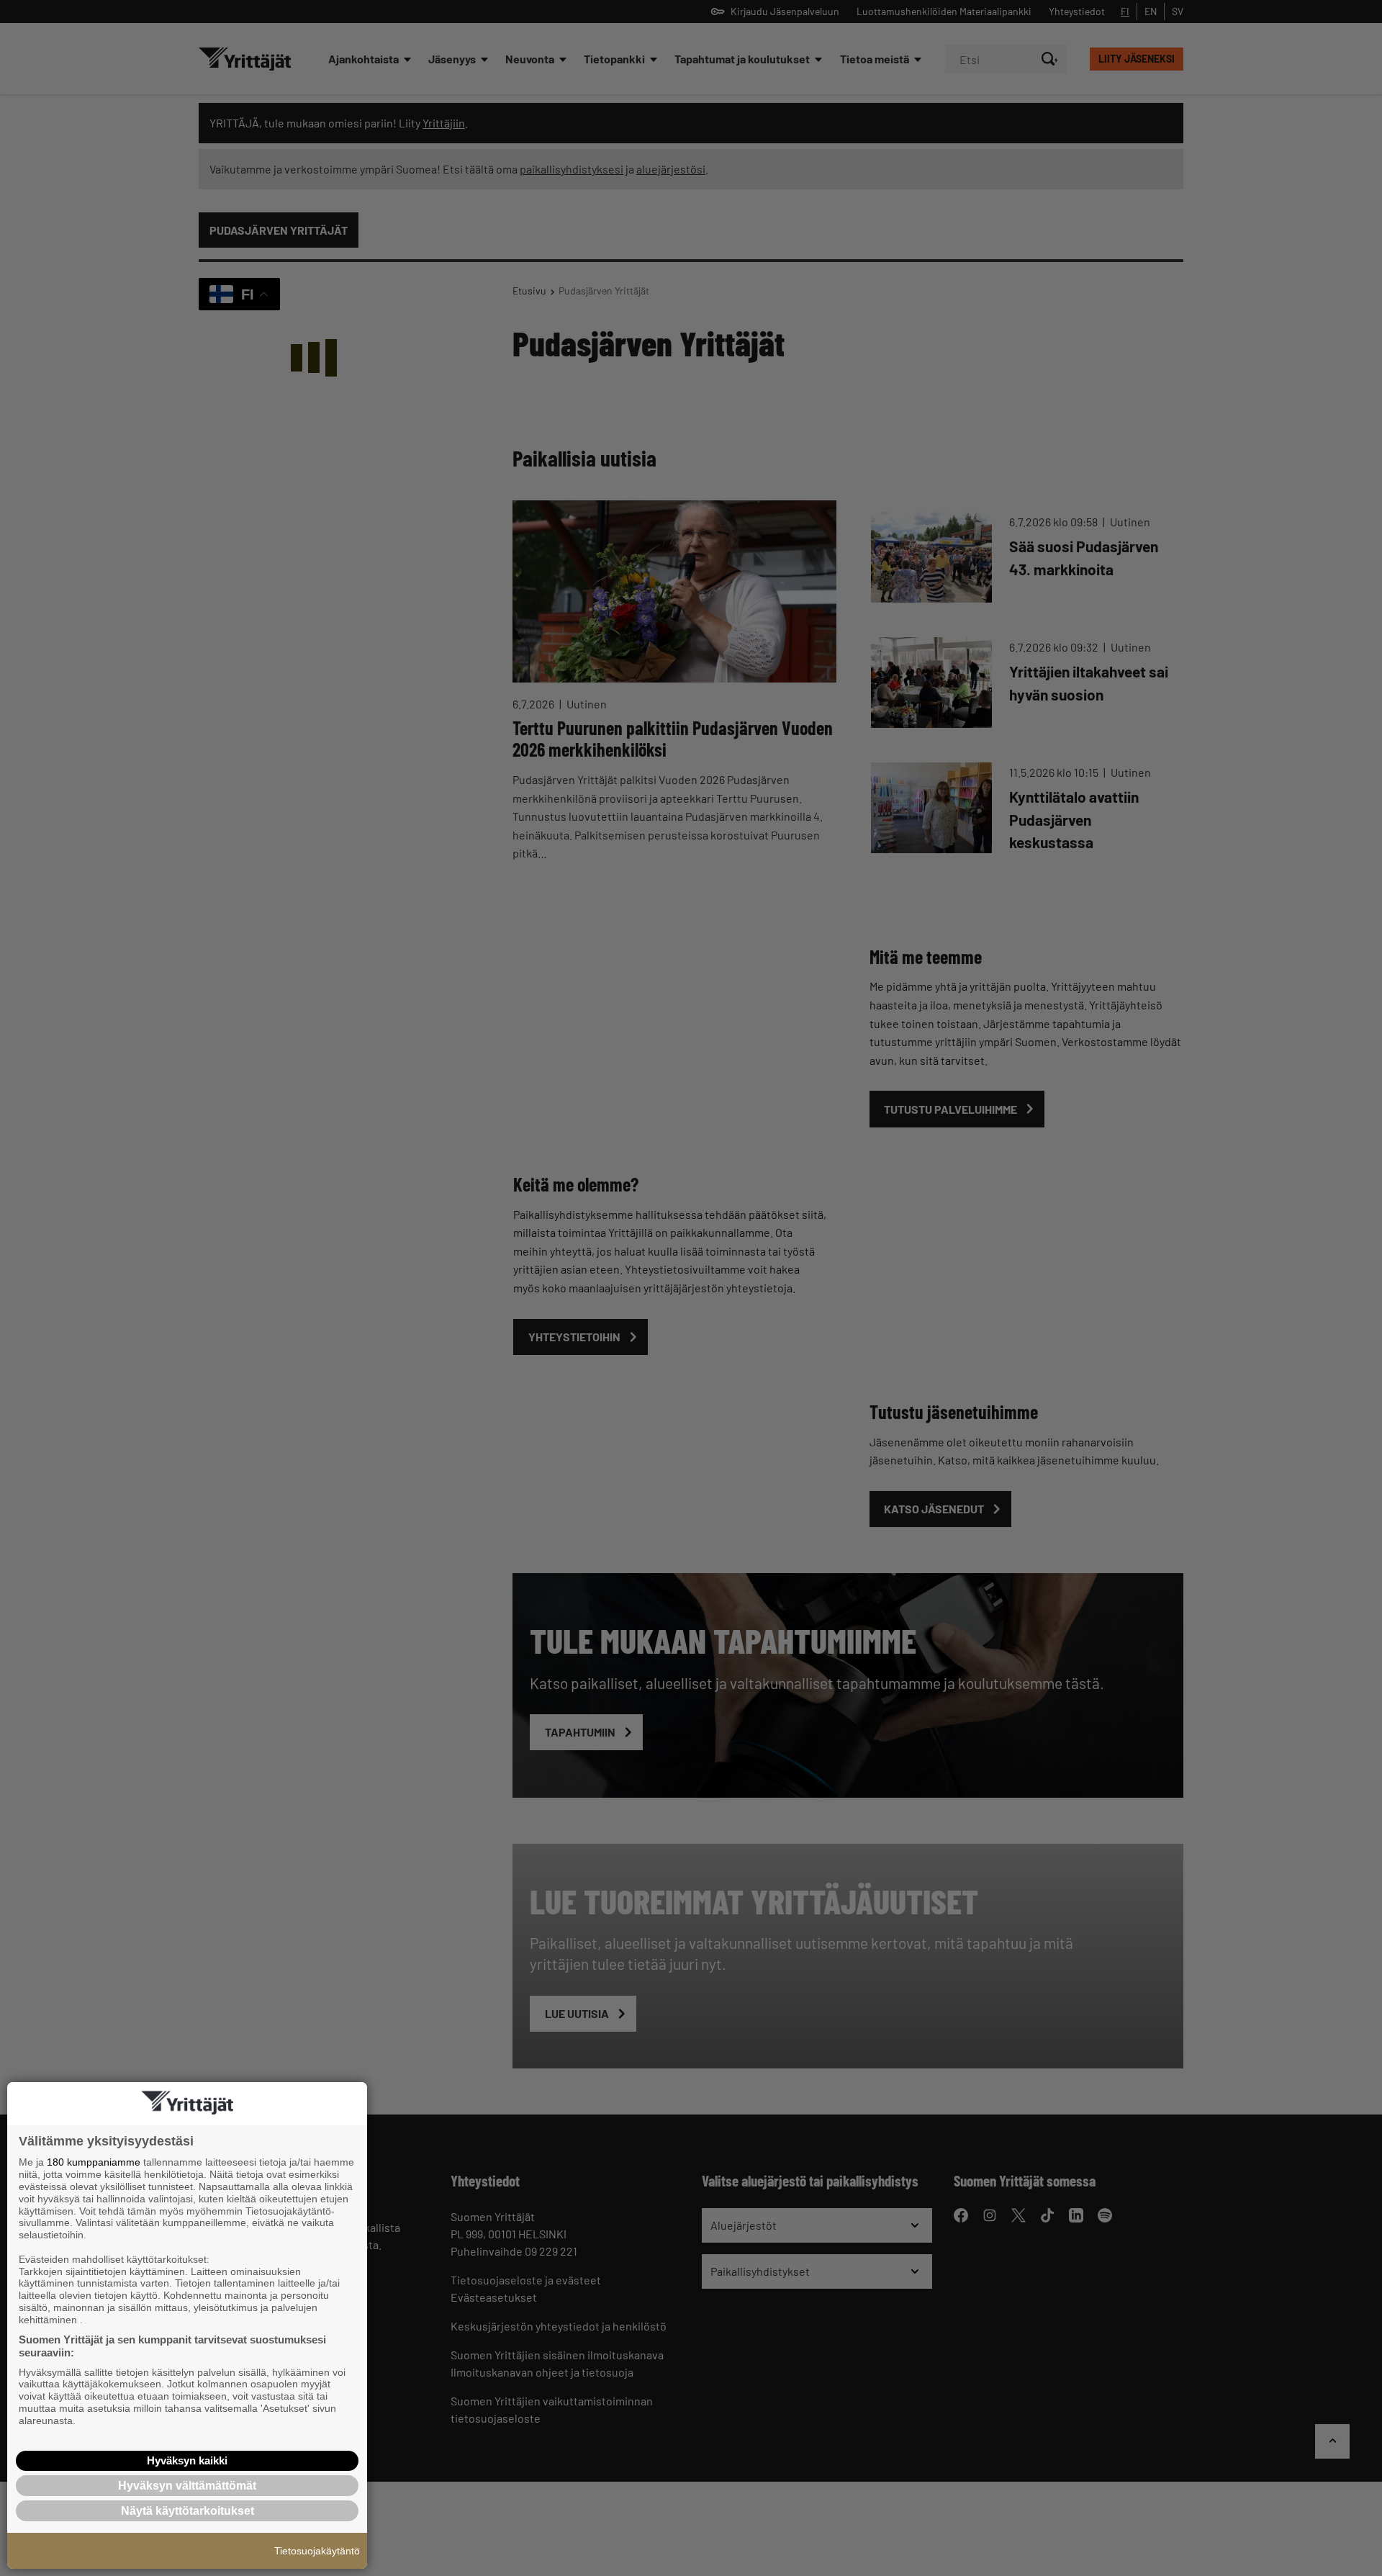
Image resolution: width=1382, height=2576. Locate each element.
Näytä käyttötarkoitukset (188, 2511)
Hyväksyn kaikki (187, 2460)
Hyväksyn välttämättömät (187, 2486)
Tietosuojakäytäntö (317, 2551)
